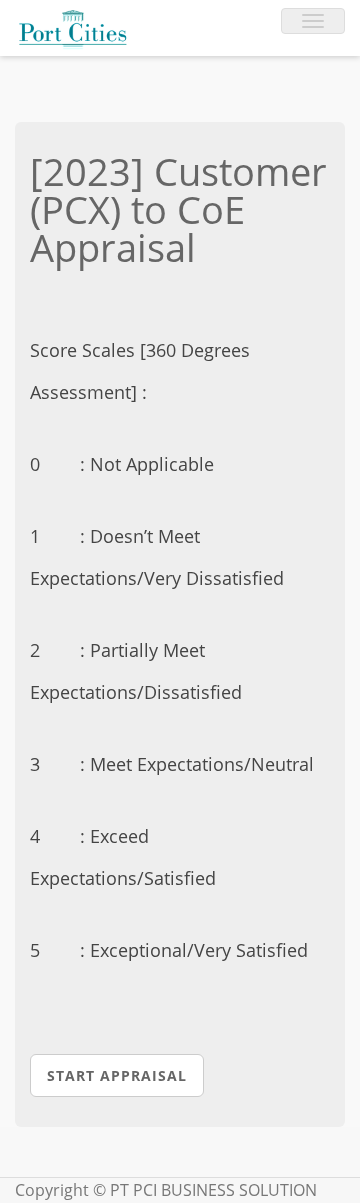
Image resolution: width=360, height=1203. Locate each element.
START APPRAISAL (117, 1075)
